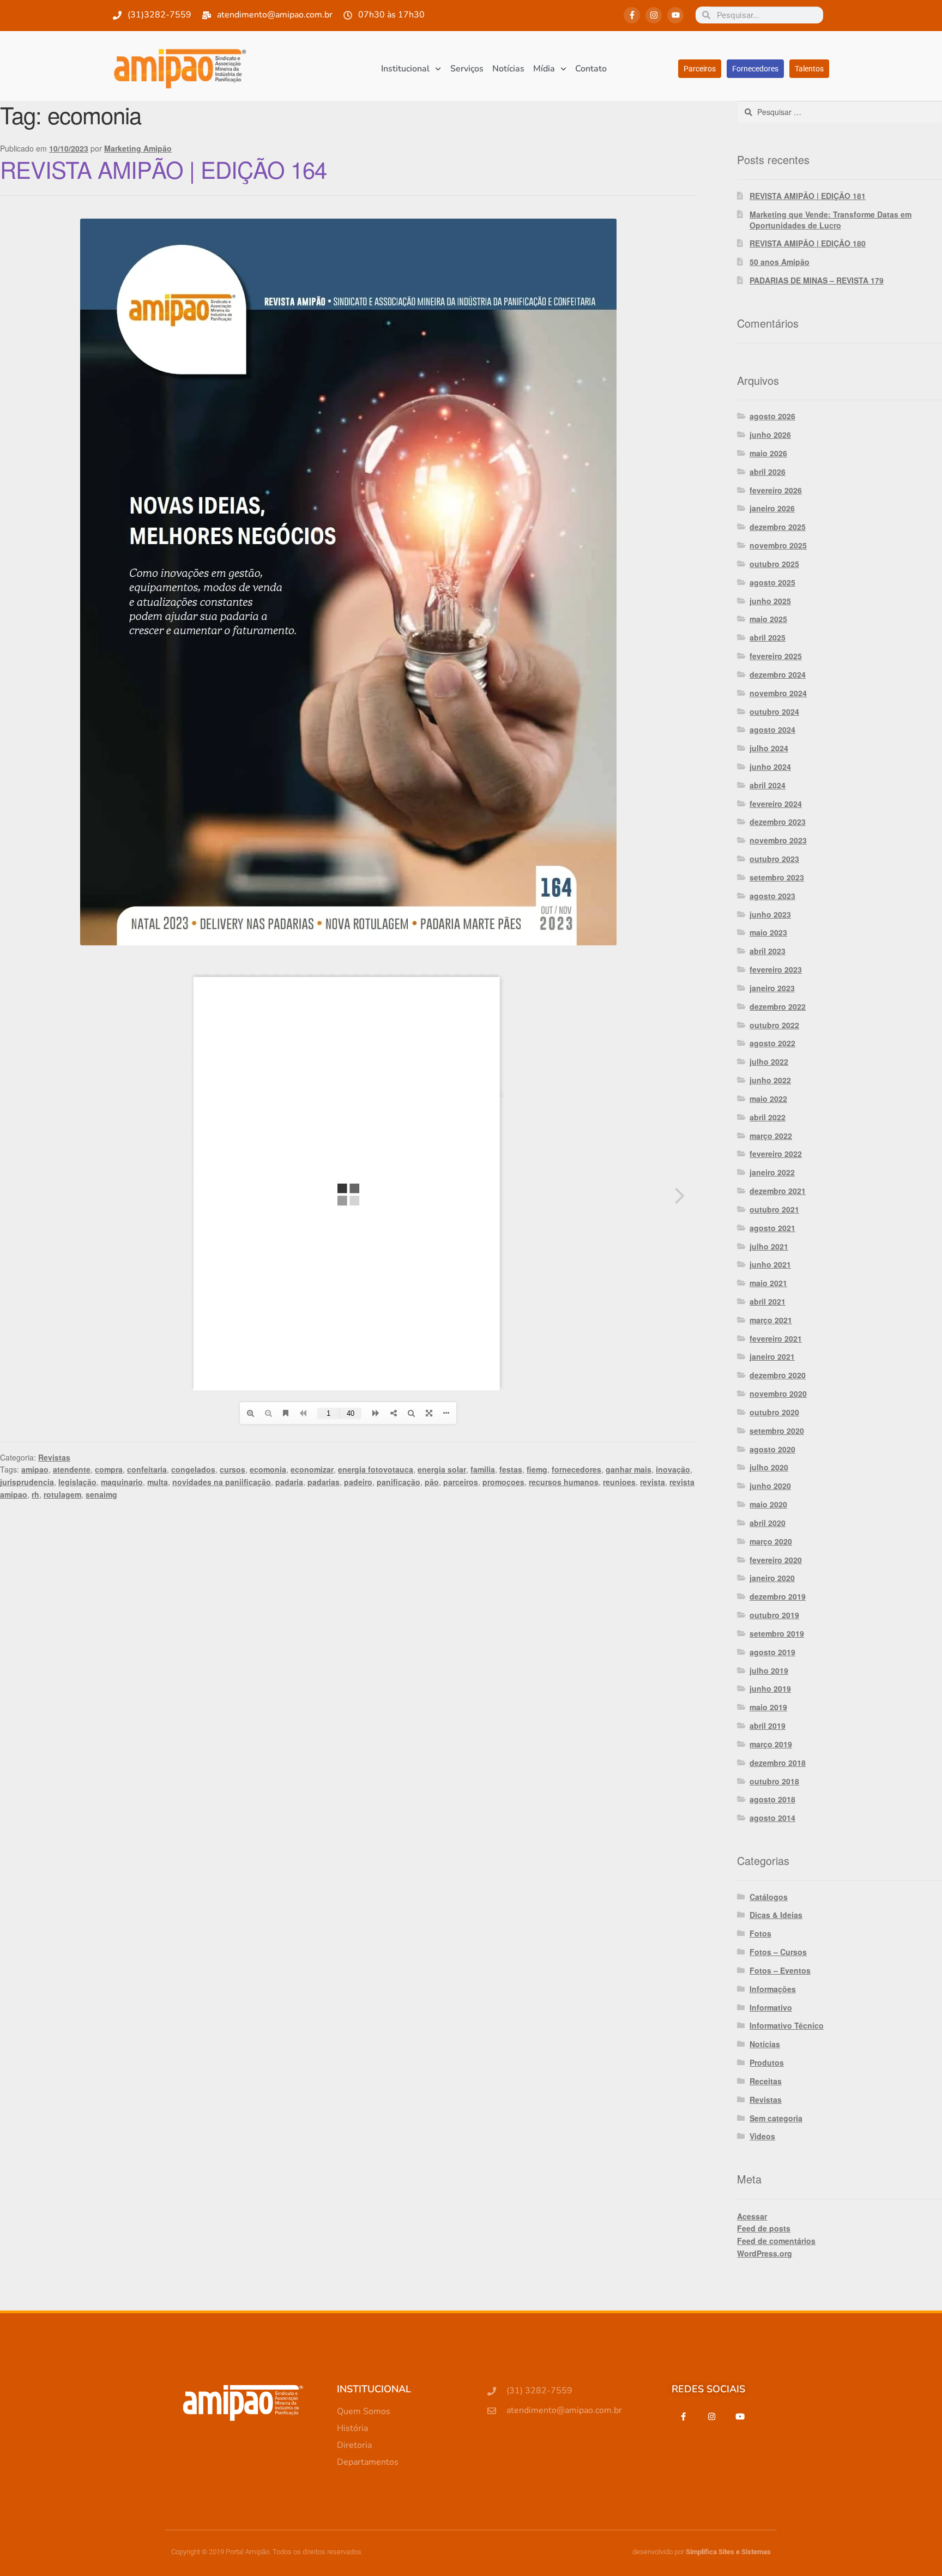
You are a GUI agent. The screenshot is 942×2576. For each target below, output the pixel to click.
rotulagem (62, 1494)
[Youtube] (675, 15)
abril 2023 (768, 951)
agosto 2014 (772, 1818)
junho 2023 (770, 914)
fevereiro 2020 (776, 1560)
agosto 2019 (772, 1652)
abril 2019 (768, 1726)
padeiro (358, 1482)
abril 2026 (768, 472)
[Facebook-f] (632, 15)
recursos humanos (564, 1482)
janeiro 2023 (772, 988)
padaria (289, 1482)
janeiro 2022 (772, 1172)
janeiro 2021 (772, 1356)
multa (158, 1482)
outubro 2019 (774, 1615)
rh (35, 1494)
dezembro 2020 (778, 1375)
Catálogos (769, 1897)
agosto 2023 (772, 896)
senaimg (101, 1494)
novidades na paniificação (222, 1482)
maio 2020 (768, 1504)
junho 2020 (770, 1486)
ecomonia (268, 1469)
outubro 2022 (774, 1025)
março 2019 (771, 1744)
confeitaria (147, 1469)
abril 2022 (768, 1117)
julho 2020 (769, 1467)
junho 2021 (770, 1264)
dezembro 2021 (778, 1191)
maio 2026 (768, 453)
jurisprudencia (27, 1482)
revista (653, 1482)
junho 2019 (770, 1688)
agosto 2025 (772, 582)
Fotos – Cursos (778, 1952)
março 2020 (771, 1541)
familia (483, 1469)
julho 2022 (769, 1061)
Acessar (752, 2216)
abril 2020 (768, 1523)
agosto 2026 (772, 416)
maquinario (122, 1482)
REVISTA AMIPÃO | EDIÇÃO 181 (808, 196)
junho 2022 (770, 1080)
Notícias (508, 69)
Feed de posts (764, 2228)
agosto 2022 (772, 1043)
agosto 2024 (772, 729)
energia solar (442, 1469)
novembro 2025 (778, 545)
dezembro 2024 (778, 674)
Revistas (54, 1457)
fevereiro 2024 (776, 804)
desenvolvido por (702, 2552)
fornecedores (576, 1469)
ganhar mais (629, 1469)
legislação (77, 1482)
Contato (591, 69)
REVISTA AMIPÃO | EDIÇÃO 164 (163, 169)
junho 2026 (770, 435)
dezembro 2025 (778, 527)
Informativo (771, 2007)
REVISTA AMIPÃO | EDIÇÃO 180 (808, 243)
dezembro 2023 (778, 822)
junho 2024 (770, 767)
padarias (324, 1482)
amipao (35, 1469)
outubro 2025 (774, 564)
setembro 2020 (777, 1431)
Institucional (405, 69)
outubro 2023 (774, 859)
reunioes (619, 1482)
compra (109, 1469)
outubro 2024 (774, 711)
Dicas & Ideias (776, 1915)
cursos (233, 1469)
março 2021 (771, 1320)
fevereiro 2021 (776, 1338)
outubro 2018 (774, 1781)
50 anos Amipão (780, 262)
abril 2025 (768, 637)
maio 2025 (768, 619)
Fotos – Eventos (780, 1970)
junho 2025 (770, 601)
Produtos (767, 2062)
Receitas (766, 2081)
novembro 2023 (778, 840)
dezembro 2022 (778, 1006)
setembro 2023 (777, 877)
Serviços (467, 69)
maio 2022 (768, 1099)
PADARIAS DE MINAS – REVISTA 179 (817, 280)
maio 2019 (768, 1707)
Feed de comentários (776, 2241)
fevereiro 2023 (776, 969)
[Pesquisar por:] (840, 112)
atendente (72, 1469)
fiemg (537, 1469)
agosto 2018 (772, 1799)
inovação (673, 1469)
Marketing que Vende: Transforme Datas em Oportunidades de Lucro (831, 220)
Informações (773, 1989)
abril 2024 (768, 785)
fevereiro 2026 (776, 490)
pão (432, 1482)
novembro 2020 (778, 1393)
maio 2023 (768, 932)
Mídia (544, 69)
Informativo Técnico (787, 2025)
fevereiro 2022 (776, 1154)
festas (511, 1469)
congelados (193, 1469)
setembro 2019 (777, 1633)
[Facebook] (683, 2416)
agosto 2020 (772, 1449)
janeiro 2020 (772, 1578)
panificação (398, 1482)
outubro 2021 (774, 1209)
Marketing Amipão (138, 148)
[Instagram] (654, 15)
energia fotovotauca (376, 1469)
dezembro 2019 (778, 1596)
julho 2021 (769, 1246)
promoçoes (503, 1482)
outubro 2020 (774, 1412)
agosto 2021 (772, 1228)
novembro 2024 (778, 693)
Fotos (760, 1933)
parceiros (461, 1482)
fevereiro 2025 (776, 656)
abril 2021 (768, 1301)
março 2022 (771, 1136)
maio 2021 (768, 1283)
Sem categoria (776, 2118)
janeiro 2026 (772, 508)
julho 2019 (769, 1670)
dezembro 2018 (778, 1763)
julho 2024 (769, 748)
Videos (762, 2136)
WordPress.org (765, 2253)
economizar (312, 1469)
